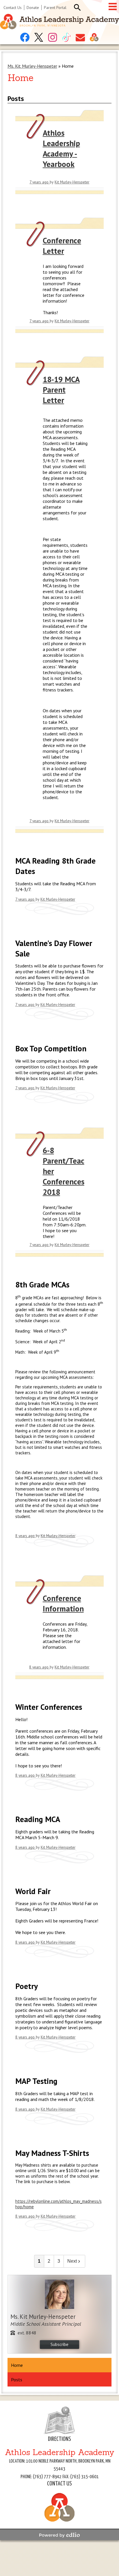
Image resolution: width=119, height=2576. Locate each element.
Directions (59, 2439)
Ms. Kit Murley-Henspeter (32, 66)
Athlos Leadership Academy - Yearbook (61, 148)
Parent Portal (55, 8)
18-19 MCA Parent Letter (61, 390)
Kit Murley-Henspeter (72, 182)
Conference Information (63, 1603)
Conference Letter (62, 246)
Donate (33, 8)
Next (72, 2261)
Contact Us (13, 8)
